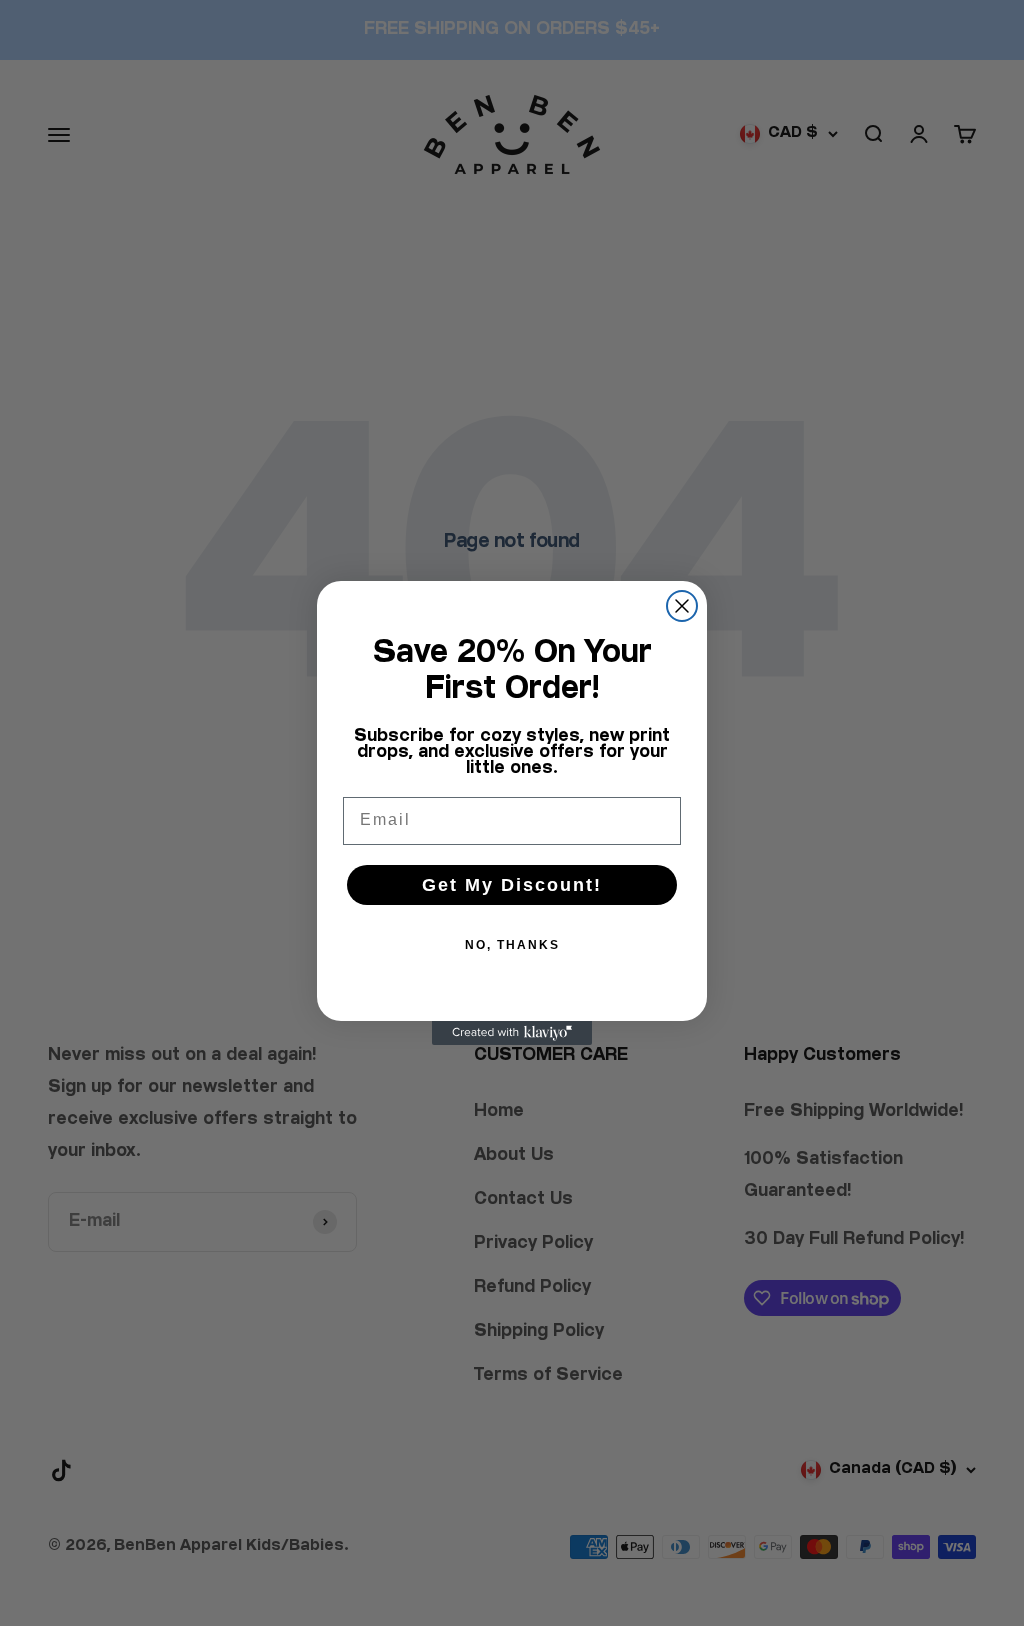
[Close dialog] (682, 606)
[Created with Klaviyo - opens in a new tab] (512, 1033)
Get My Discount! (512, 885)
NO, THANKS (512, 945)
